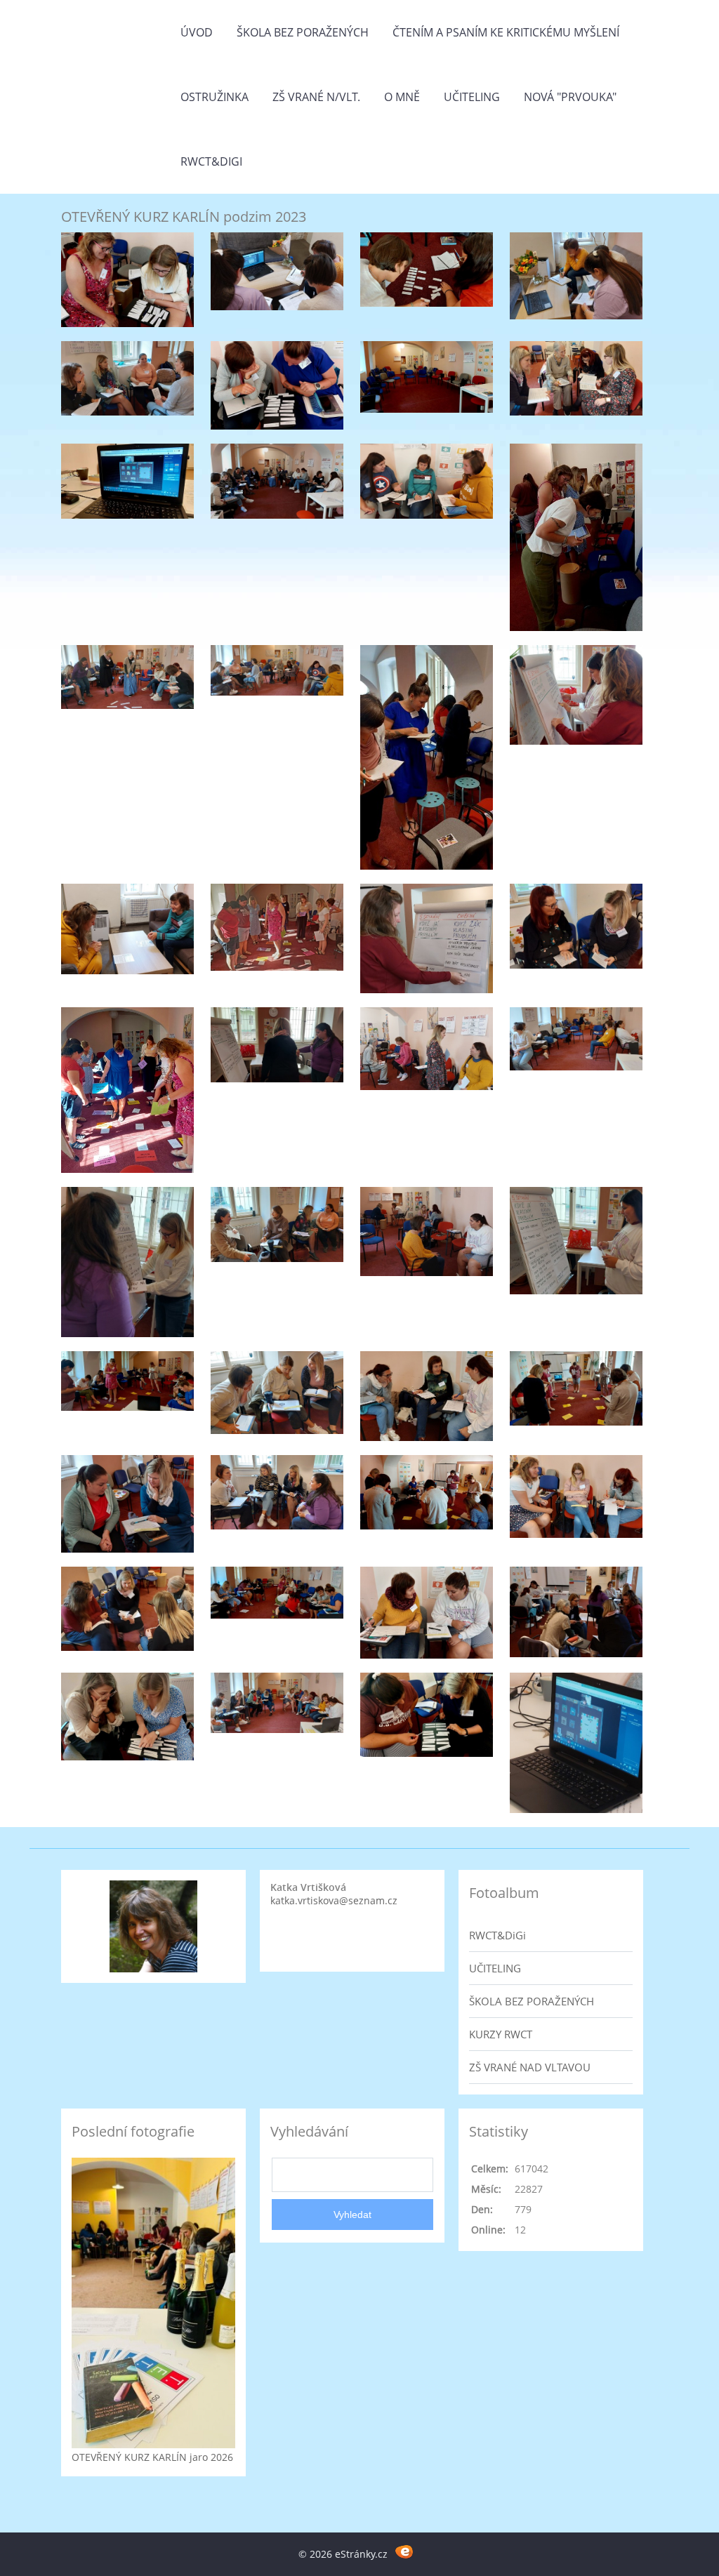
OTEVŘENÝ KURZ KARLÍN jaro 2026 (152, 2457)
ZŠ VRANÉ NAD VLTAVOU (530, 2067)
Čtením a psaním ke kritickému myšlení (506, 32)
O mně (402, 97)
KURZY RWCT (501, 2034)
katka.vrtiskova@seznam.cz (334, 1900)
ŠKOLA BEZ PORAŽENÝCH (532, 2001)
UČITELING (495, 1968)
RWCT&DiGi (211, 161)
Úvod (197, 32)
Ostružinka (215, 97)
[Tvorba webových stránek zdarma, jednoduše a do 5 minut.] (404, 2552)
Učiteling (472, 97)
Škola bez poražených (303, 32)
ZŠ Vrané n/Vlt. (316, 97)
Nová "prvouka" (570, 97)
